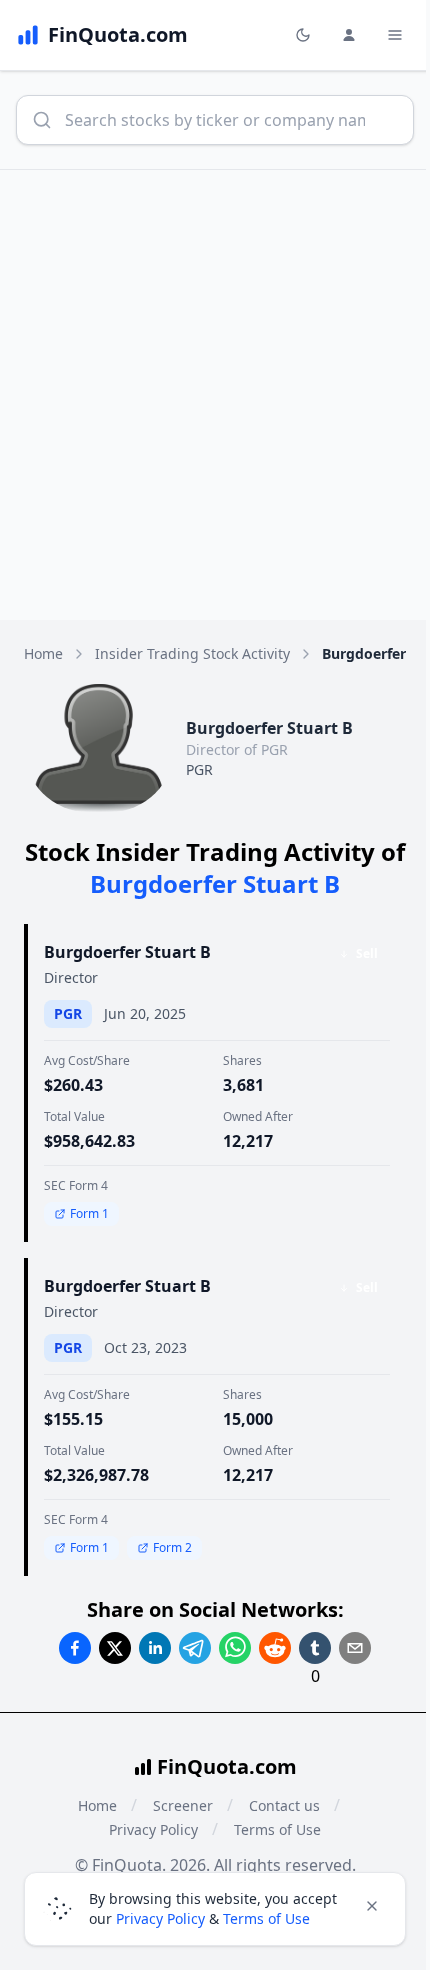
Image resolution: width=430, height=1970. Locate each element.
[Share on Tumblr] (315, 1648)
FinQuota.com (227, 1766)
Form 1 (89, 1213)
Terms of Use (277, 1829)
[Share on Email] (355, 1648)
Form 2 (172, 1547)
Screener (183, 1805)
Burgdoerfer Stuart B (127, 952)
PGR (199, 769)
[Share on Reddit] (275, 1648)
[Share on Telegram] (195, 1648)
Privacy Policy (153, 1829)
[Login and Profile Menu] (349, 35)
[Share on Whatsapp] (235, 1648)
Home (43, 653)
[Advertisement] (215, 395)
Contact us (284, 1805)
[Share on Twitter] (115, 1648)
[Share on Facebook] (75, 1648)
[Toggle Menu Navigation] (395, 35)
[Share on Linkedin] (155, 1648)
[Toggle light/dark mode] (303, 35)
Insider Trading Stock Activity (192, 653)
